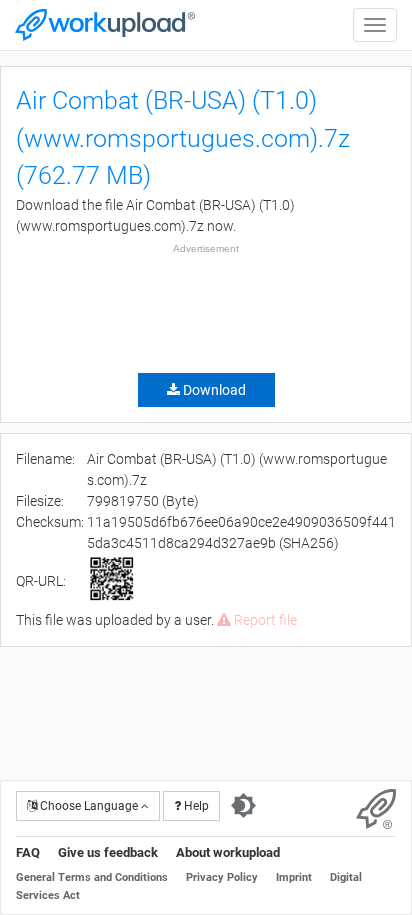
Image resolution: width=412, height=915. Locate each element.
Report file (264, 620)
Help (195, 806)
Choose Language (89, 806)
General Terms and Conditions (92, 877)
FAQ (28, 852)
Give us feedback (108, 852)
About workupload (228, 852)
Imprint (294, 877)
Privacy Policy (222, 877)
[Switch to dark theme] (243, 806)
